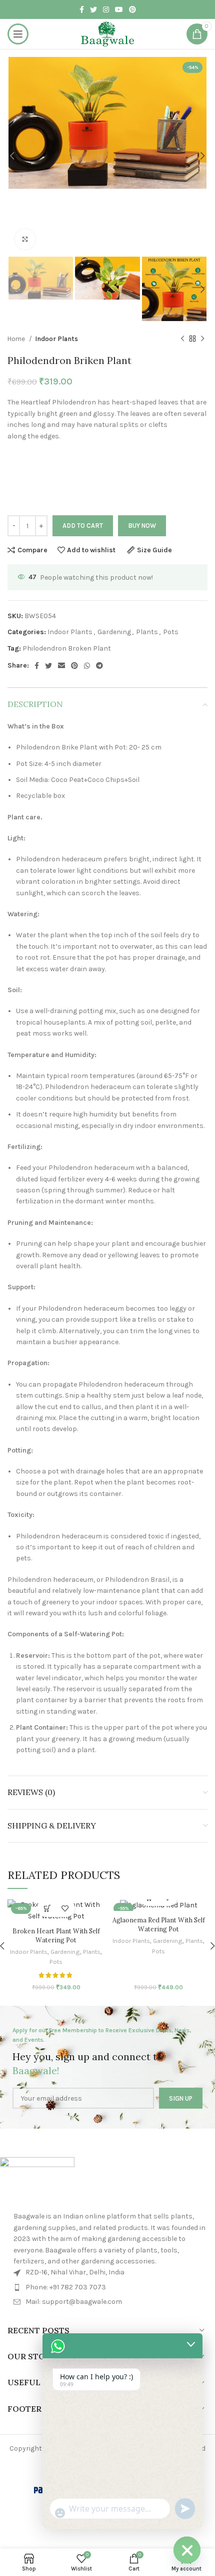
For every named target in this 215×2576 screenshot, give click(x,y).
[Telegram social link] (99, 666)
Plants (147, 632)
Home (17, 339)
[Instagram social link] (106, 9)
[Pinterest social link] (132, 9)
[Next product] (202, 339)
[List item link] (109, 2287)
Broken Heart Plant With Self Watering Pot (56, 1935)
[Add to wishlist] (65, 1908)
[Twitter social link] (93, 9)
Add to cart (83, 526)
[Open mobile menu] (18, 34)
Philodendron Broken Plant (67, 648)
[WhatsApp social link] (87, 666)
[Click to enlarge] (25, 239)
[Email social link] (61, 666)
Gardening (114, 632)
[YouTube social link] (119, 9)
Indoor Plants (56, 339)
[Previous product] (182, 339)
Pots (171, 632)
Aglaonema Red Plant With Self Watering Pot (159, 1924)
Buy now (142, 526)
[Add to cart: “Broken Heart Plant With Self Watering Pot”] (47, 1908)
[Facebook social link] (82, 9)
